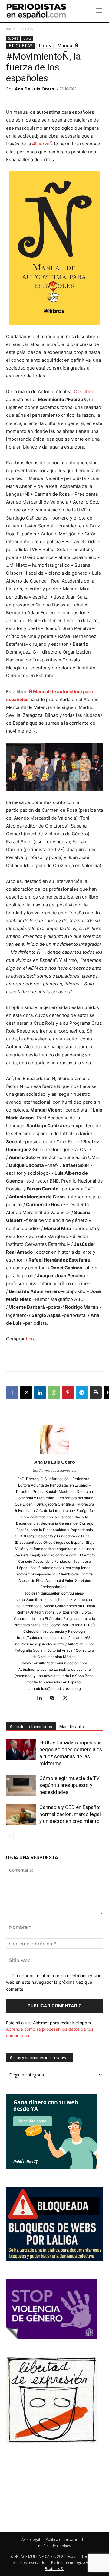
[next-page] (20, 1837)
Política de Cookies (54, 2546)
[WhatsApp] (54, 1392)
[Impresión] (96, 1392)
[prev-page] (10, 1837)
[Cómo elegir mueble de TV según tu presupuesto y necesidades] (21, 1785)
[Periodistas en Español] (36, 11)
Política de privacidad (64, 2540)
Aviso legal (31, 2540)
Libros (27, 38)
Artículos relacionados (31, 1727)
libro (30, 1339)
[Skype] (55, 1699)
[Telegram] (82, 1392)
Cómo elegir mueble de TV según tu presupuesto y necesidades (69, 1785)
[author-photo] (54, 1453)
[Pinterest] (68, 1392)
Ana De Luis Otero (35, 89)
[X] (26, 1392)
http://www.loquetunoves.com (54, 1471)
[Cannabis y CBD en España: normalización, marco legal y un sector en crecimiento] (21, 1814)
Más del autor (72, 1727)
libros (45, 46)
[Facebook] (12, 1392)
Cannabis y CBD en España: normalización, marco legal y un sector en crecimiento (70, 1814)
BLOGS (27, 29)
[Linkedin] (40, 1392)
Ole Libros (85, 392)
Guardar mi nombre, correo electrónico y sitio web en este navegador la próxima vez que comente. (54, 1982)
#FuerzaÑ (42, 144)
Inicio (11, 29)
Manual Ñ (68, 46)
